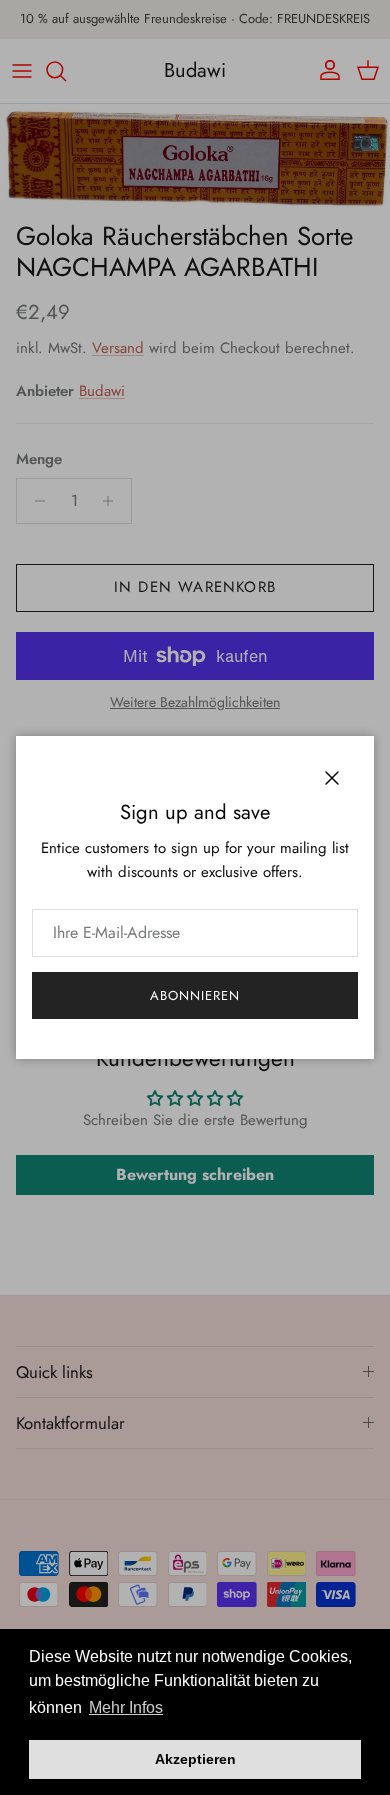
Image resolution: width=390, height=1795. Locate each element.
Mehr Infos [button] (126, 1707)
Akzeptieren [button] (195, 1759)
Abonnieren (195, 995)
